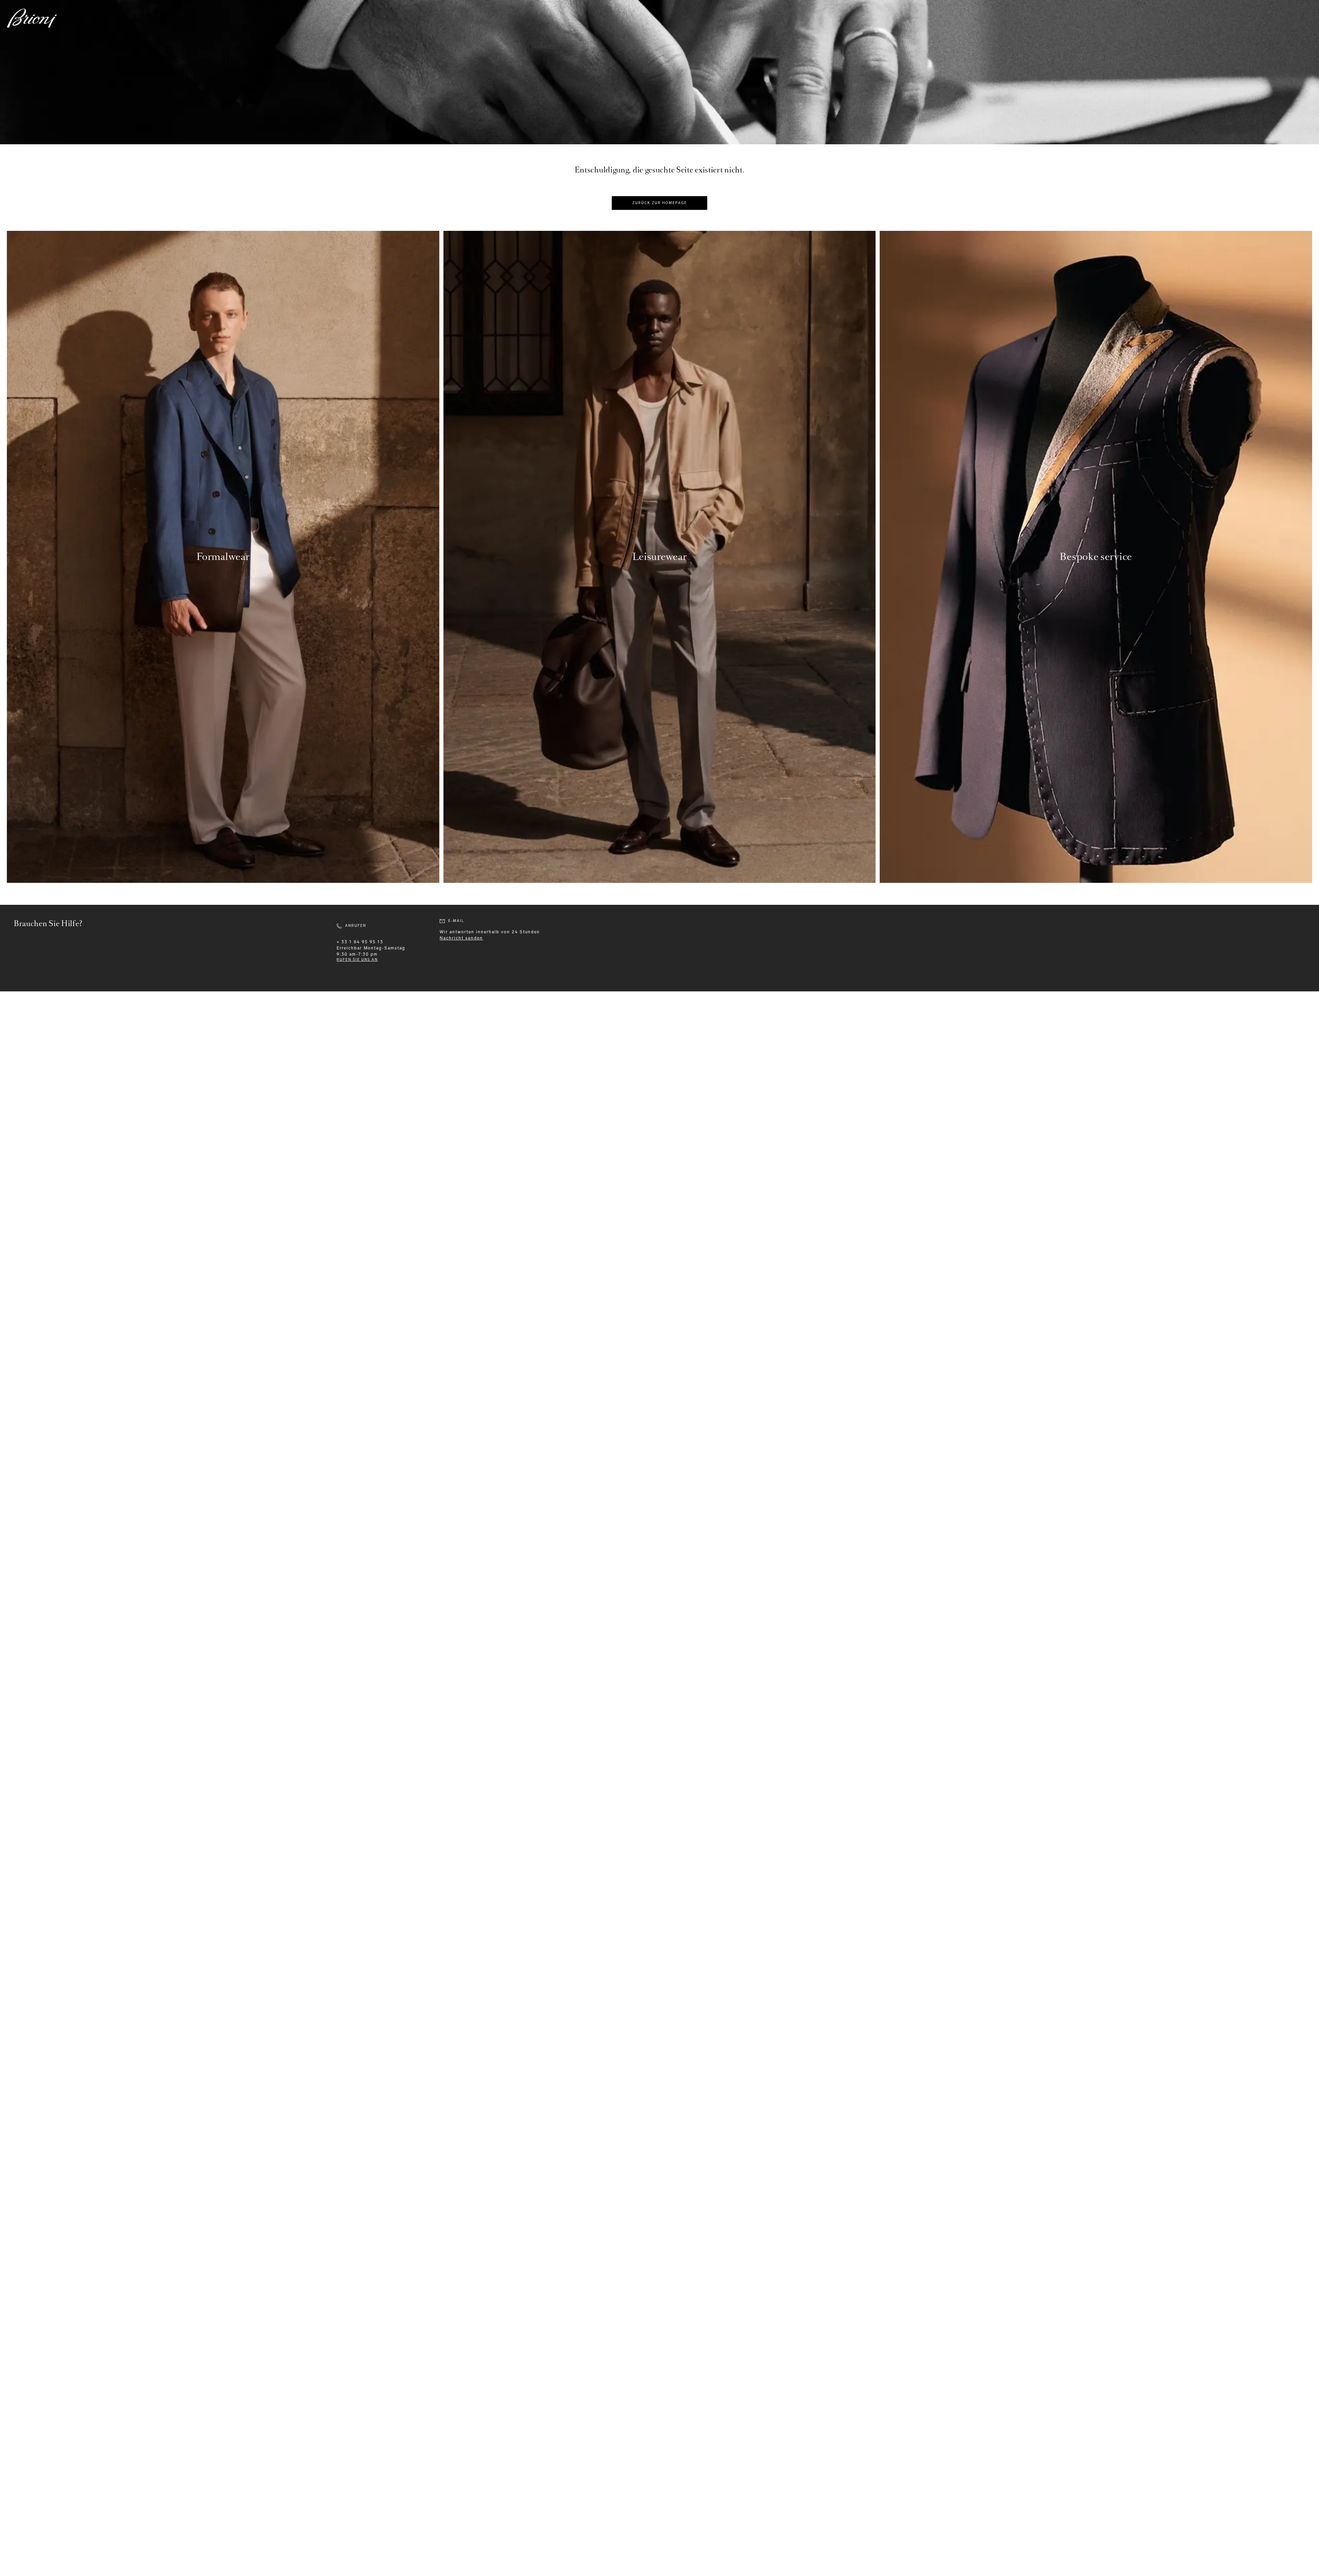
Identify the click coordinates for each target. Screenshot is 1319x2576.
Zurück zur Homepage (660, 203)
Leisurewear (660, 557)
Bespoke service (1096, 557)
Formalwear (223, 557)
